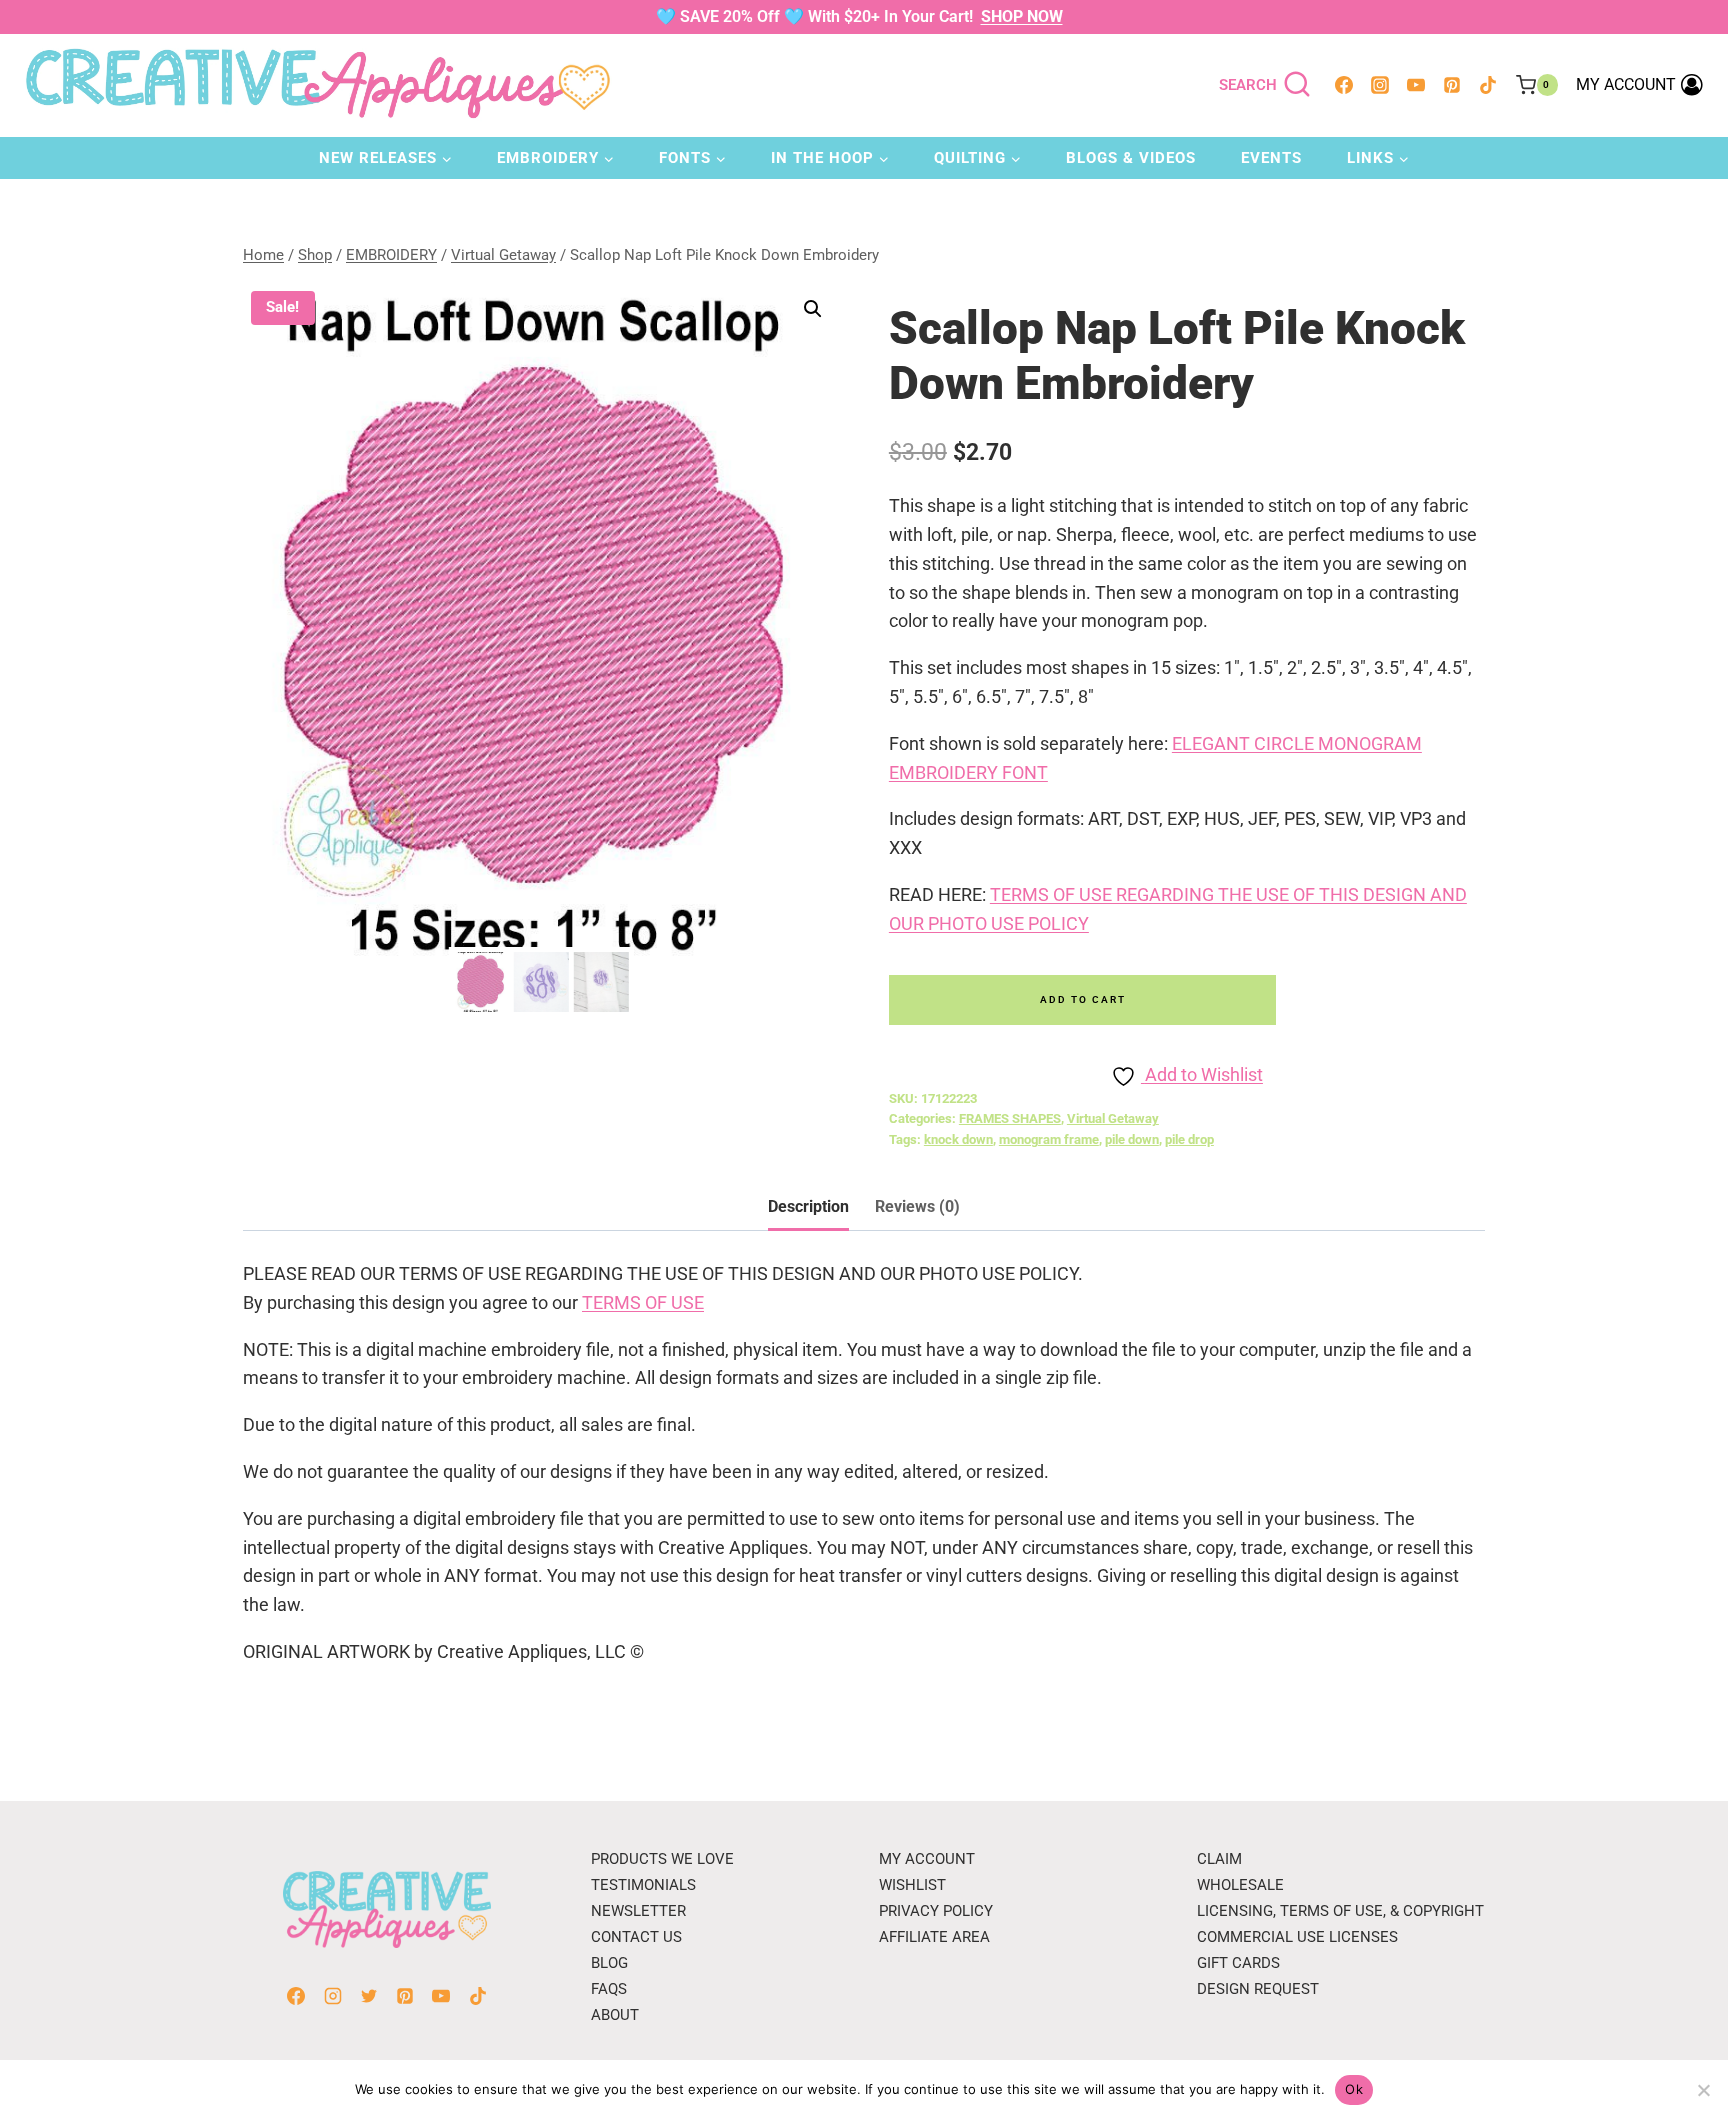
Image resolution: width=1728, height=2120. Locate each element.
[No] (1703, 2090)
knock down (958, 1139)
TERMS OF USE (643, 1302)
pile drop (1189, 1139)
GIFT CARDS (1238, 1963)
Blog (609, 1963)
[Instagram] (1380, 85)
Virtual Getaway (1113, 1118)
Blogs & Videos (1131, 158)
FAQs (609, 1989)
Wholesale (1240, 1885)
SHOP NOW (1022, 16)
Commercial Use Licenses (1297, 1937)
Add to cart (1083, 999)
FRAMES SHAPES (1010, 1118)
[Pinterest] (1452, 85)
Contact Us (636, 1937)
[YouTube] (1416, 85)
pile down (1132, 1139)
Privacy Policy (936, 1911)
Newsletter (638, 1911)
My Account (927, 1859)
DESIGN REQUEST (1258, 1989)
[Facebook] (1344, 85)
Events (1271, 158)
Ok (1354, 2089)
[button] (813, 309)
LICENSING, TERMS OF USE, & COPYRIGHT (1340, 1911)
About (615, 2015)
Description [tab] (808, 1206)
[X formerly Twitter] (369, 1996)
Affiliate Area (934, 1937)
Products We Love (662, 1859)
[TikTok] (1488, 85)
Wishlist (912, 1885)
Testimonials (643, 1885)
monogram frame (1049, 1139)
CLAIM (1219, 1859)
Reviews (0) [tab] (917, 1206)
